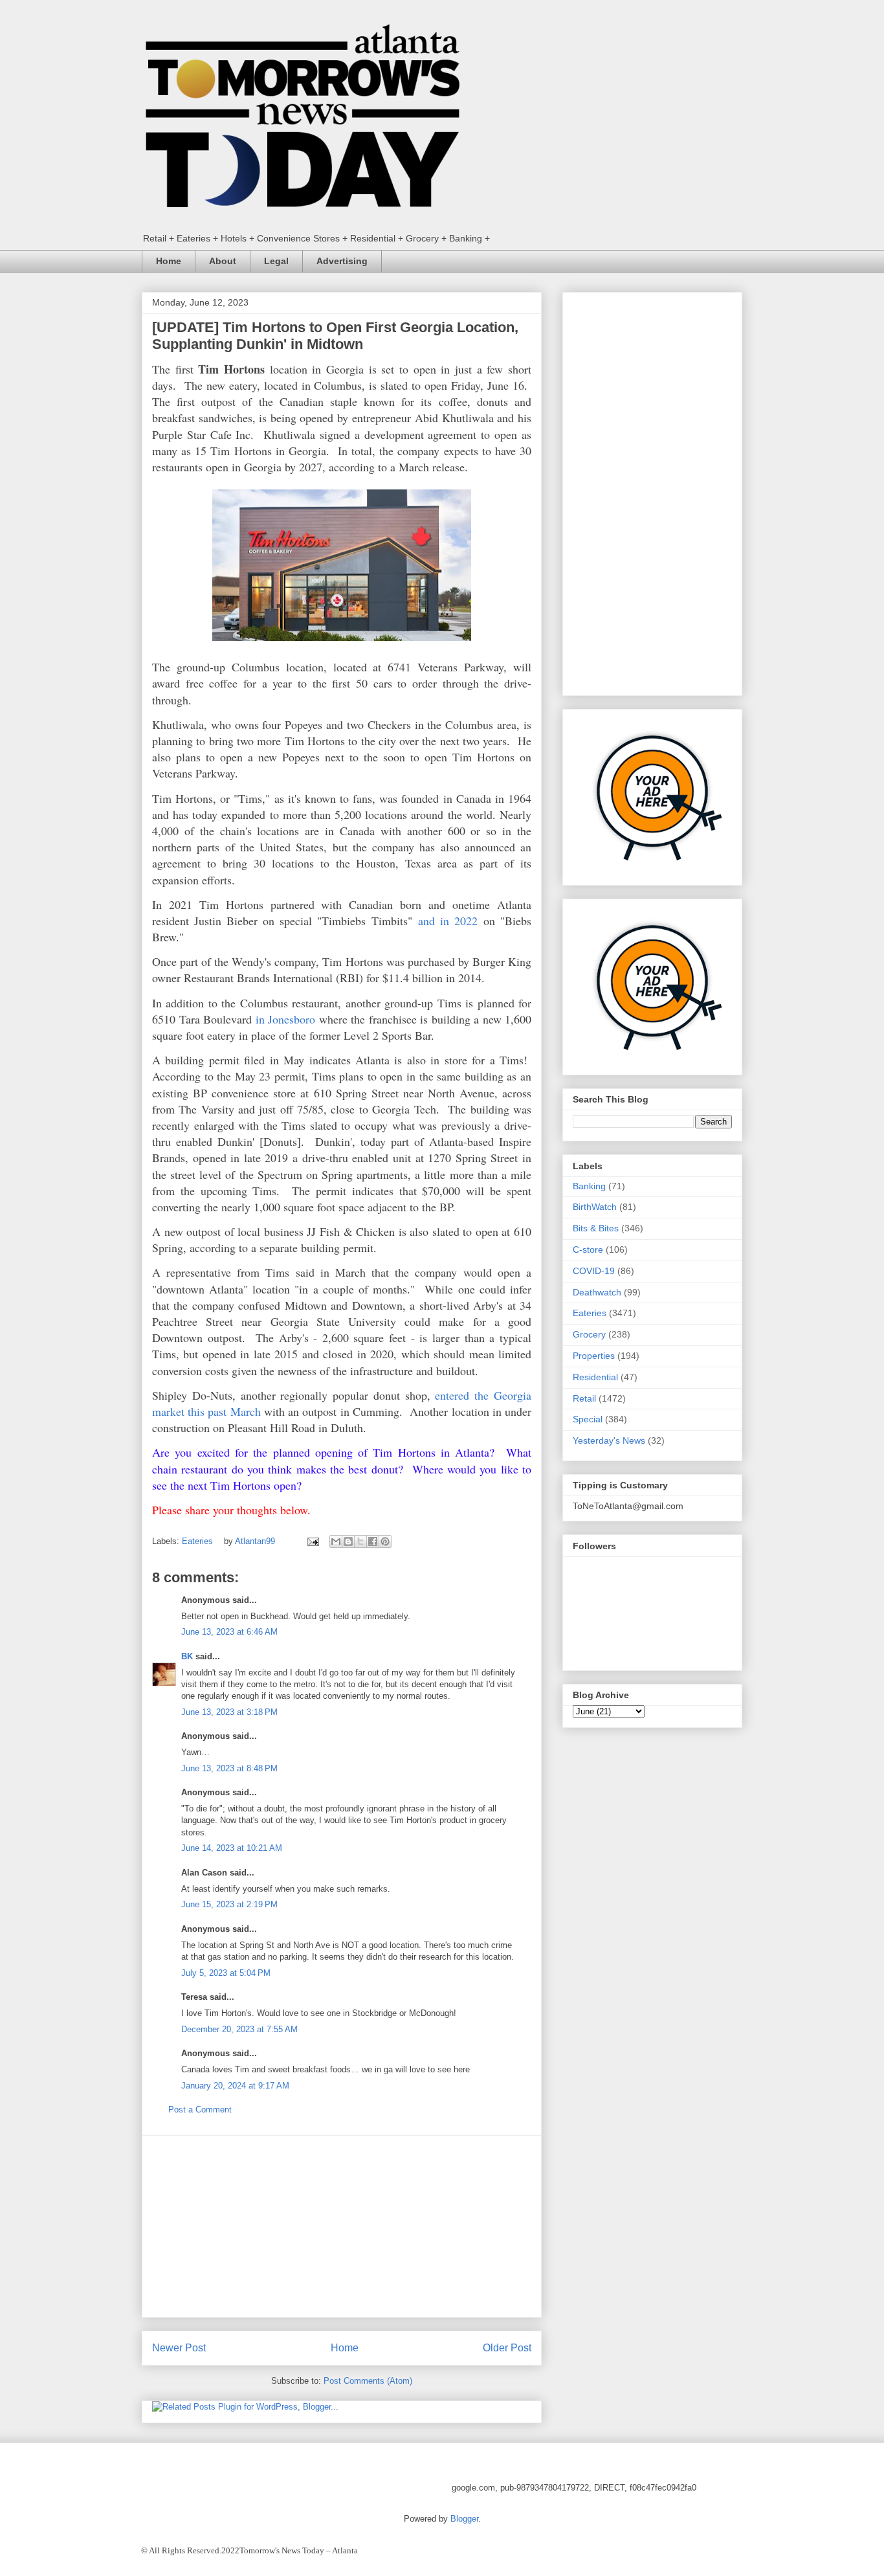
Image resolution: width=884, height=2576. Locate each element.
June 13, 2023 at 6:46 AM (229, 1632)
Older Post (507, 2348)
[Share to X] (360, 1541)
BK (187, 1656)
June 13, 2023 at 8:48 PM (229, 1768)
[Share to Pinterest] (385, 1541)
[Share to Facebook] (373, 1541)
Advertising (342, 261)
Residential (595, 1377)
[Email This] (336, 1541)
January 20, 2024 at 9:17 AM (235, 2086)
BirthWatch (595, 1207)
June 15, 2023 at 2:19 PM (229, 1904)
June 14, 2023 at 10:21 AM (232, 1848)
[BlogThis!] (348, 1541)
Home (169, 261)
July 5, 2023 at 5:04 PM (226, 1973)
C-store (588, 1249)
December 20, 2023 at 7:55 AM (239, 2029)
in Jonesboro (286, 1019)
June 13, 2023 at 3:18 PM (229, 1712)
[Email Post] (312, 1541)
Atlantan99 (256, 1541)
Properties (594, 1356)
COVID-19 (594, 1271)
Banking (589, 1186)
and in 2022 (448, 921)
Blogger (464, 2519)
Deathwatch (597, 1292)
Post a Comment (200, 2110)
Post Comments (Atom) (368, 2381)
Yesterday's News (609, 1440)
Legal (276, 261)
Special (588, 1419)
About (223, 261)
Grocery (589, 1334)
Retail (584, 1398)
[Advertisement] (342, 2226)
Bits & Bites (596, 1228)
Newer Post (179, 2348)
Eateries (197, 1541)
